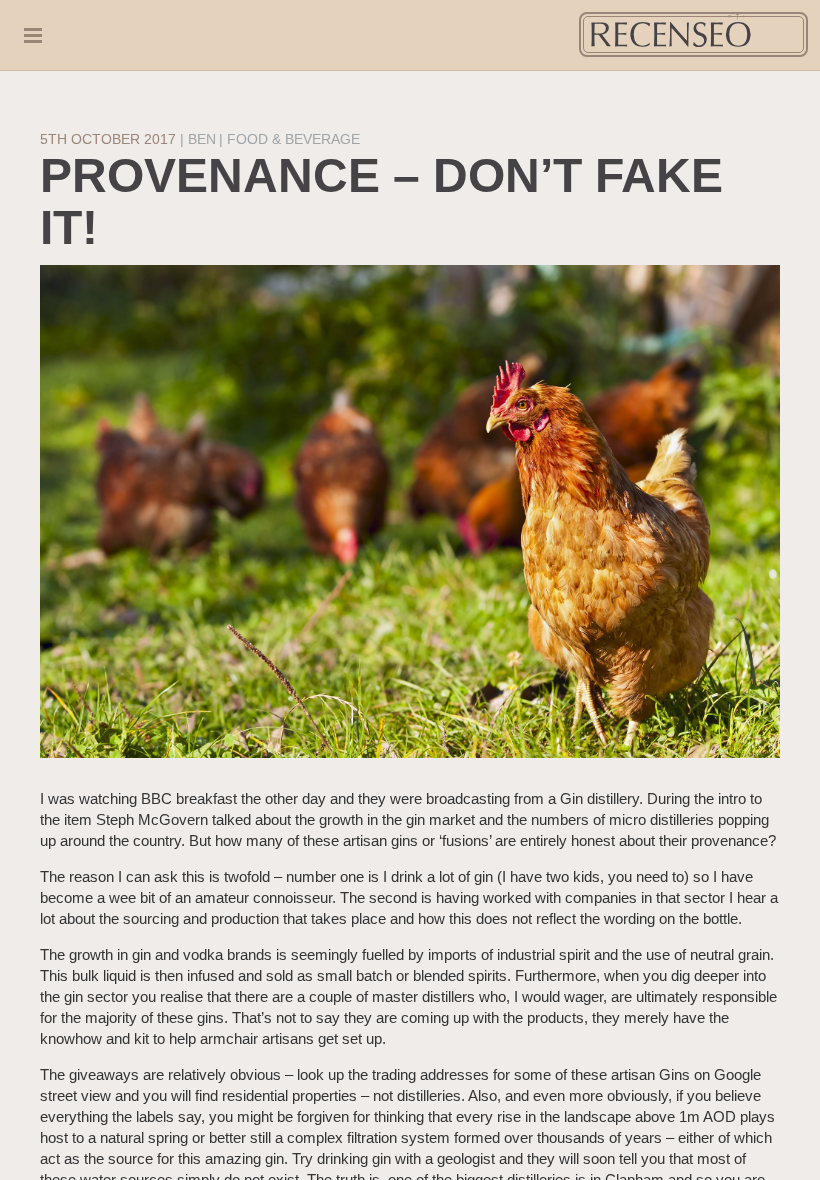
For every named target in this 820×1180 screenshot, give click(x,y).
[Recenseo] (693, 34)
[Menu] (42, 35)
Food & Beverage (293, 139)
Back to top (789, 1149)
